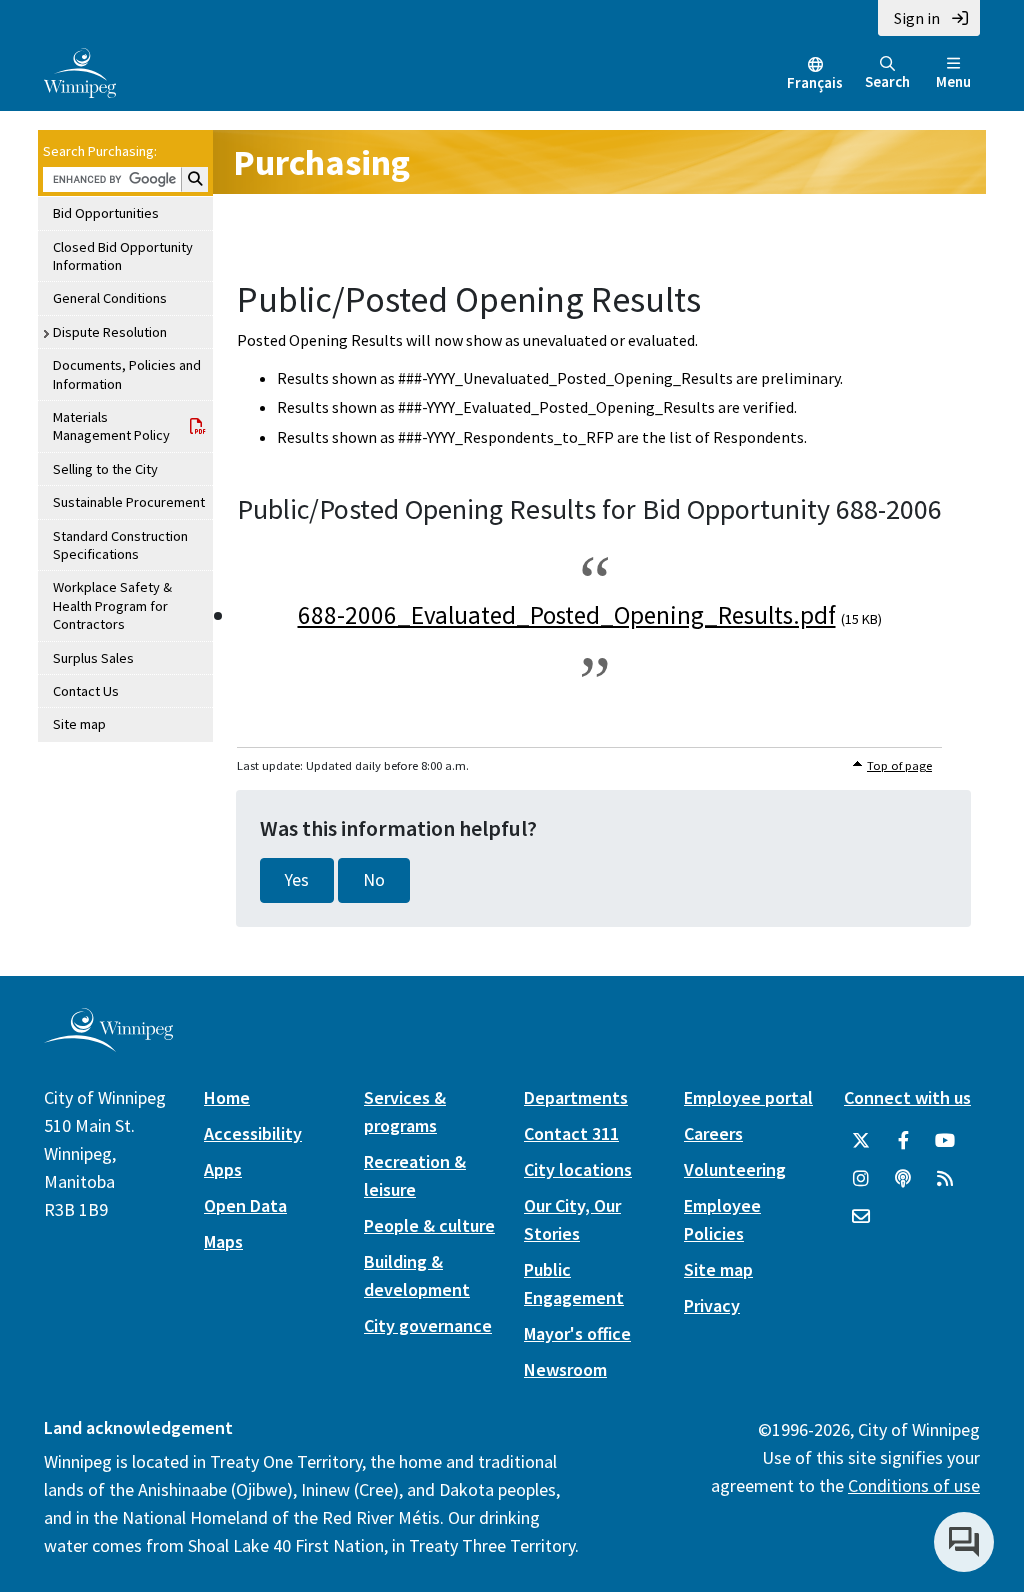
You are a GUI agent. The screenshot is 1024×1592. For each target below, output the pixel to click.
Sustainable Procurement (129, 502)
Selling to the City (105, 469)
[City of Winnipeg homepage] (108, 1043)
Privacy (712, 1305)
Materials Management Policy (111, 426)
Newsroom (565, 1369)
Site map (79, 724)
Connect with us (907, 1097)
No (374, 880)
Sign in (917, 18)
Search (887, 81)
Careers (713, 1133)
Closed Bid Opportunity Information (123, 256)
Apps (223, 1169)
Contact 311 (571, 1133)
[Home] (80, 71)
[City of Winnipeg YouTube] (945, 1141)
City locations (578, 1169)
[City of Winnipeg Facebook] (903, 1141)
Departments (576, 1097)
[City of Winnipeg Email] (861, 1217)
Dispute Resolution (110, 332)
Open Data (245, 1205)
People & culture (429, 1225)
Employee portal (748, 1097)
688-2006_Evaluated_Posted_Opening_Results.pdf (567, 615)
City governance (428, 1325)
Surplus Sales (93, 658)
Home (227, 1097)
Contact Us (86, 691)
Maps (223, 1241)
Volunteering (735, 1169)
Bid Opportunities (106, 213)
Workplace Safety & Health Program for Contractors (112, 605)
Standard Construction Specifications (120, 545)
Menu (953, 81)
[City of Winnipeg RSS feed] (945, 1179)
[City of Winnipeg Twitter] (861, 1141)
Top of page (899, 765)
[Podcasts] (903, 1179)
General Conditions (110, 298)
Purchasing (321, 162)
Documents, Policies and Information (127, 374)
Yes (297, 880)
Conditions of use (914, 1485)
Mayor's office (577, 1333)
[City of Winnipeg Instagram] (861, 1179)
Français (815, 82)
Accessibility (253, 1133)
